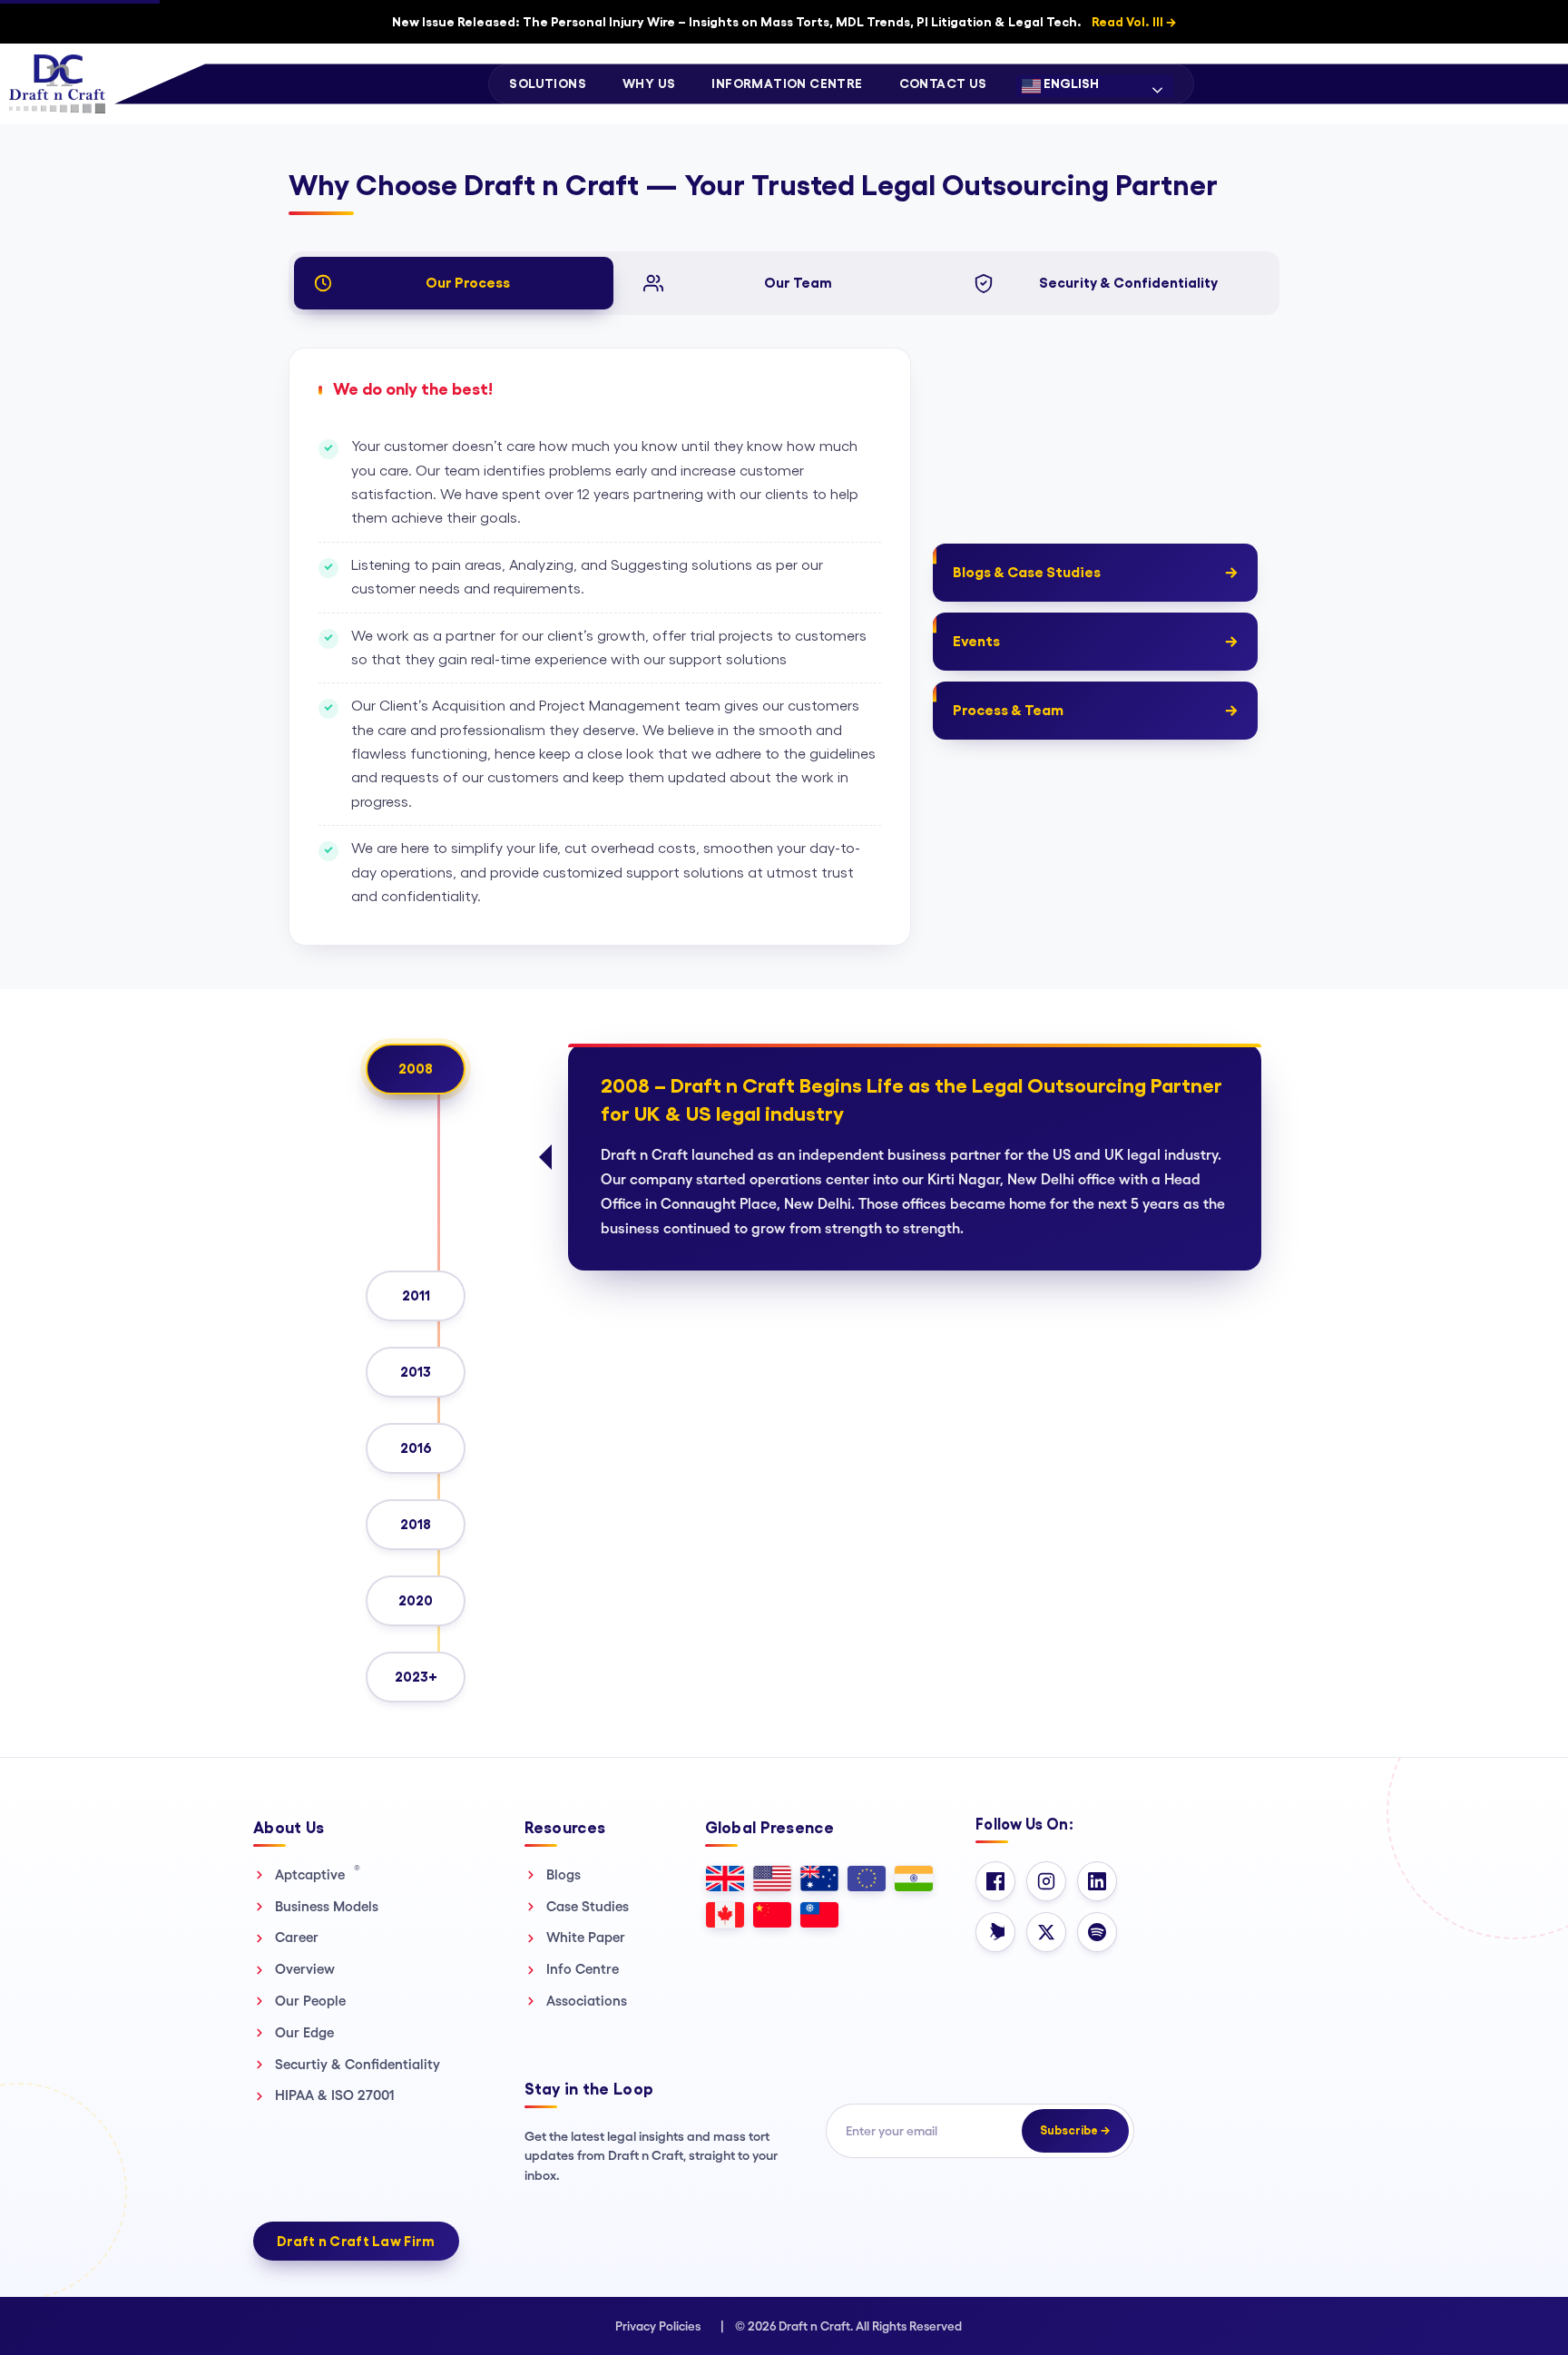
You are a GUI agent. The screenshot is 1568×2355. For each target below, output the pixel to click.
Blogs (563, 1874)
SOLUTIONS (548, 83)
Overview (305, 1969)
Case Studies (588, 1906)
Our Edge (304, 2032)
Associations (587, 2001)
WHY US (649, 83)
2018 (416, 1524)
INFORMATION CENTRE (787, 83)
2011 (416, 1295)
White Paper (586, 1937)
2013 (416, 1372)
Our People (310, 2001)
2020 (416, 1600)
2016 (416, 1448)
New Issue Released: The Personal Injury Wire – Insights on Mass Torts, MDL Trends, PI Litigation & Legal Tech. (784, 22)
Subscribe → (1075, 2130)
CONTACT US (943, 83)
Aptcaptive (318, 1874)
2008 (416, 1069)
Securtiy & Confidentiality (358, 2064)
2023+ (416, 1677)
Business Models (327, 1906)
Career (297, 1937)
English (1070, 83)
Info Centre (583, 1969)
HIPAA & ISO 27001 (335, 2095)
